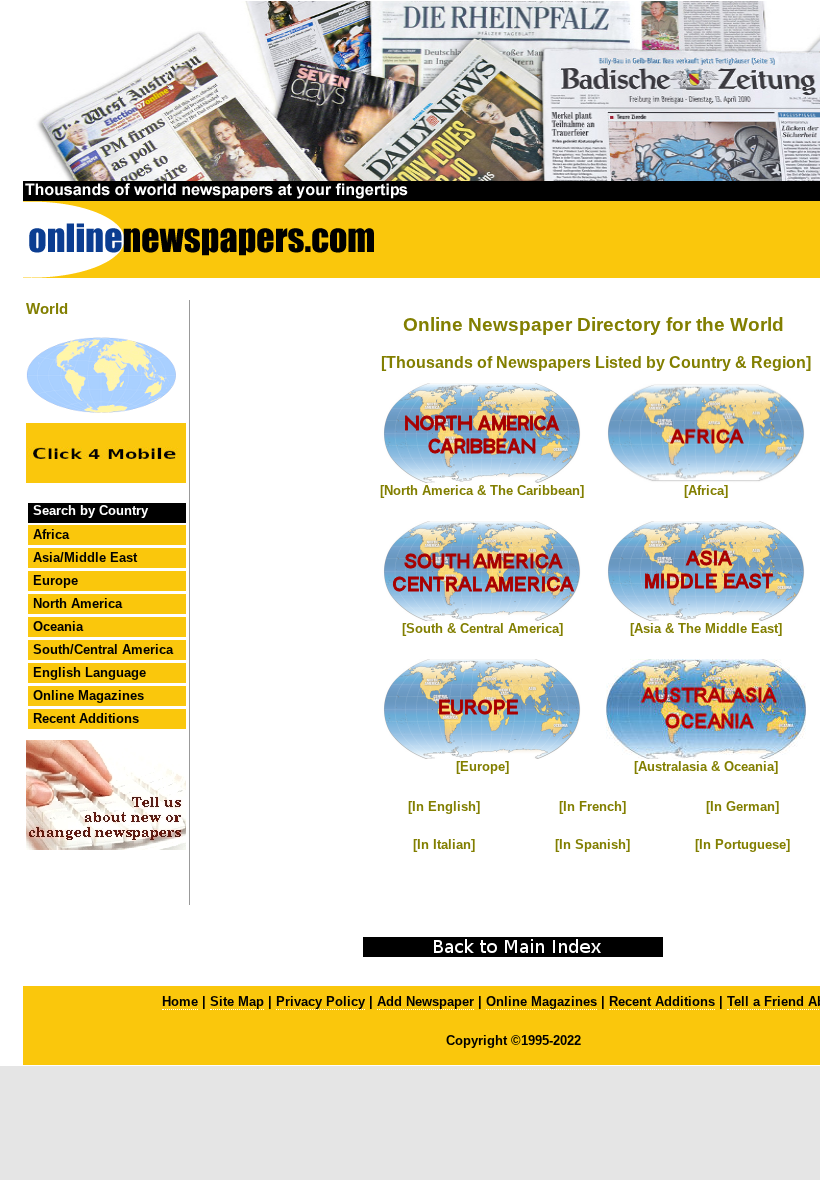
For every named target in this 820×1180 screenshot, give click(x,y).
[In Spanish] (592, 844)
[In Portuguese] (742, 844)
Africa (51, 534)
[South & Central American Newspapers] (482, 616)
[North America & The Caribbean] (482, 490)
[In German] (742, 806)
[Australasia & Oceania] (706, 766)
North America (77, 603)
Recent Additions (86, 718)
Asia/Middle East (85, 557)
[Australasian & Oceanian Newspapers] (706, 754)
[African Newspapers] (706, 478)
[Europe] (482, 766)
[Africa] (706, 490)
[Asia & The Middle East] (706, 628)
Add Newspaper (425, 1001)
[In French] (592, 806)
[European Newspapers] (482, 754)
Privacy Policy (320, 1001)
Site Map (237, 1001)
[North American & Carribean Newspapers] (482, 478)
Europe (55, 580)
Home (180, 1001)
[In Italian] (444, 844)
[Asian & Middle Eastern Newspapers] (706, 616)
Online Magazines (88, 695)
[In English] (444, 806)
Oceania (58, 626)
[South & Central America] (482, 628)
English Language (89, 672)
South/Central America (103, 649)
